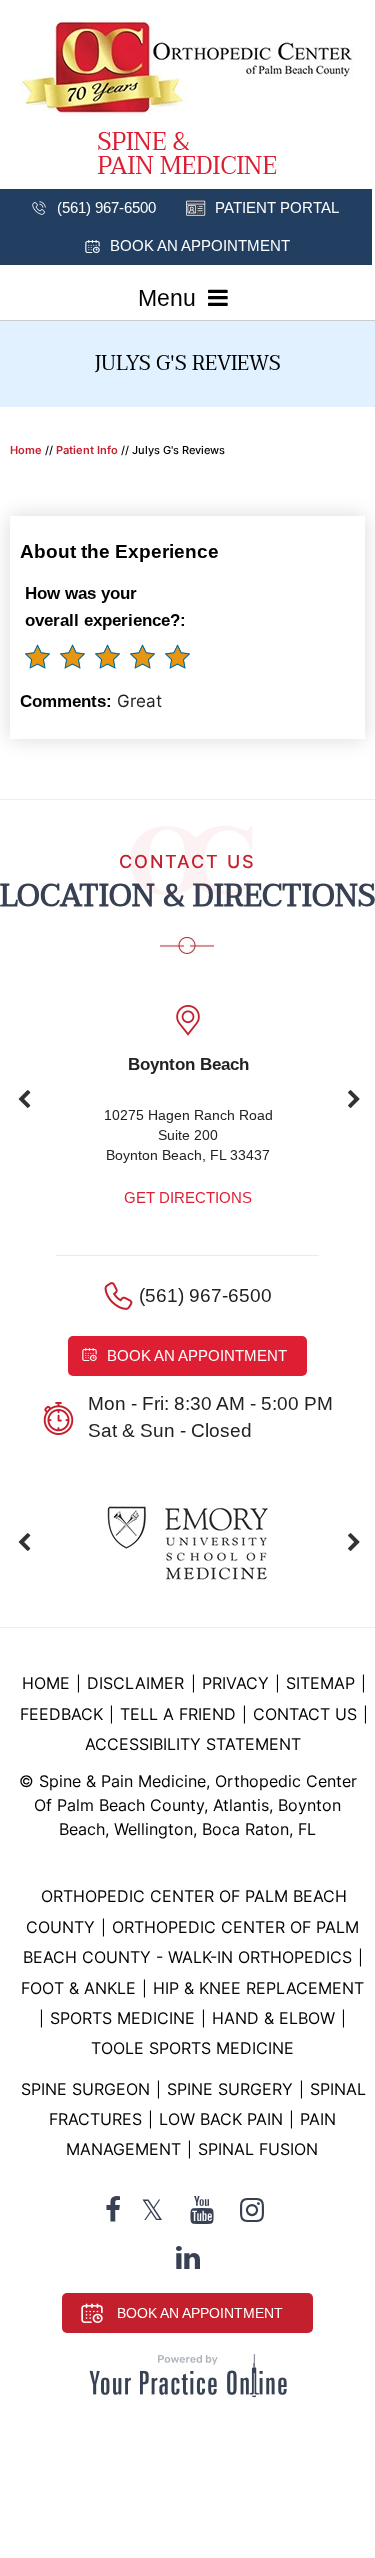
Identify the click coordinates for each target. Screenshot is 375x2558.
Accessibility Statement (193, 1744)
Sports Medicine (122, 2018)
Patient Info (87, 450)
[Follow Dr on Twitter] (152, 2210)
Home (26, 450)
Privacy (235, 1683)
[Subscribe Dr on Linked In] (188, 2257)
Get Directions (188, 1197)
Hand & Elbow (273, 2018)
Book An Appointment (200, 2313)
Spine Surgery (230, 2089)
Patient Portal (277, 207)
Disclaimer (138, 1683)
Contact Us (305, 1714)
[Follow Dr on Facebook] (113, 2210)
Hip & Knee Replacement (258, 1988)
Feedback (61, 1714)
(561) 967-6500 (106, 207)
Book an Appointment (200, 245)
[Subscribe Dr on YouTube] (202, 2210)
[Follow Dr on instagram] (252, 2210)
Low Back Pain (221, 2119)
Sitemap (320, 1683)
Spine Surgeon (85, 2089)
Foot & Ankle (78, 1988)
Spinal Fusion (258, 2149)
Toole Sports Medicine (192, 2048)
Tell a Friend (178, 1714)
